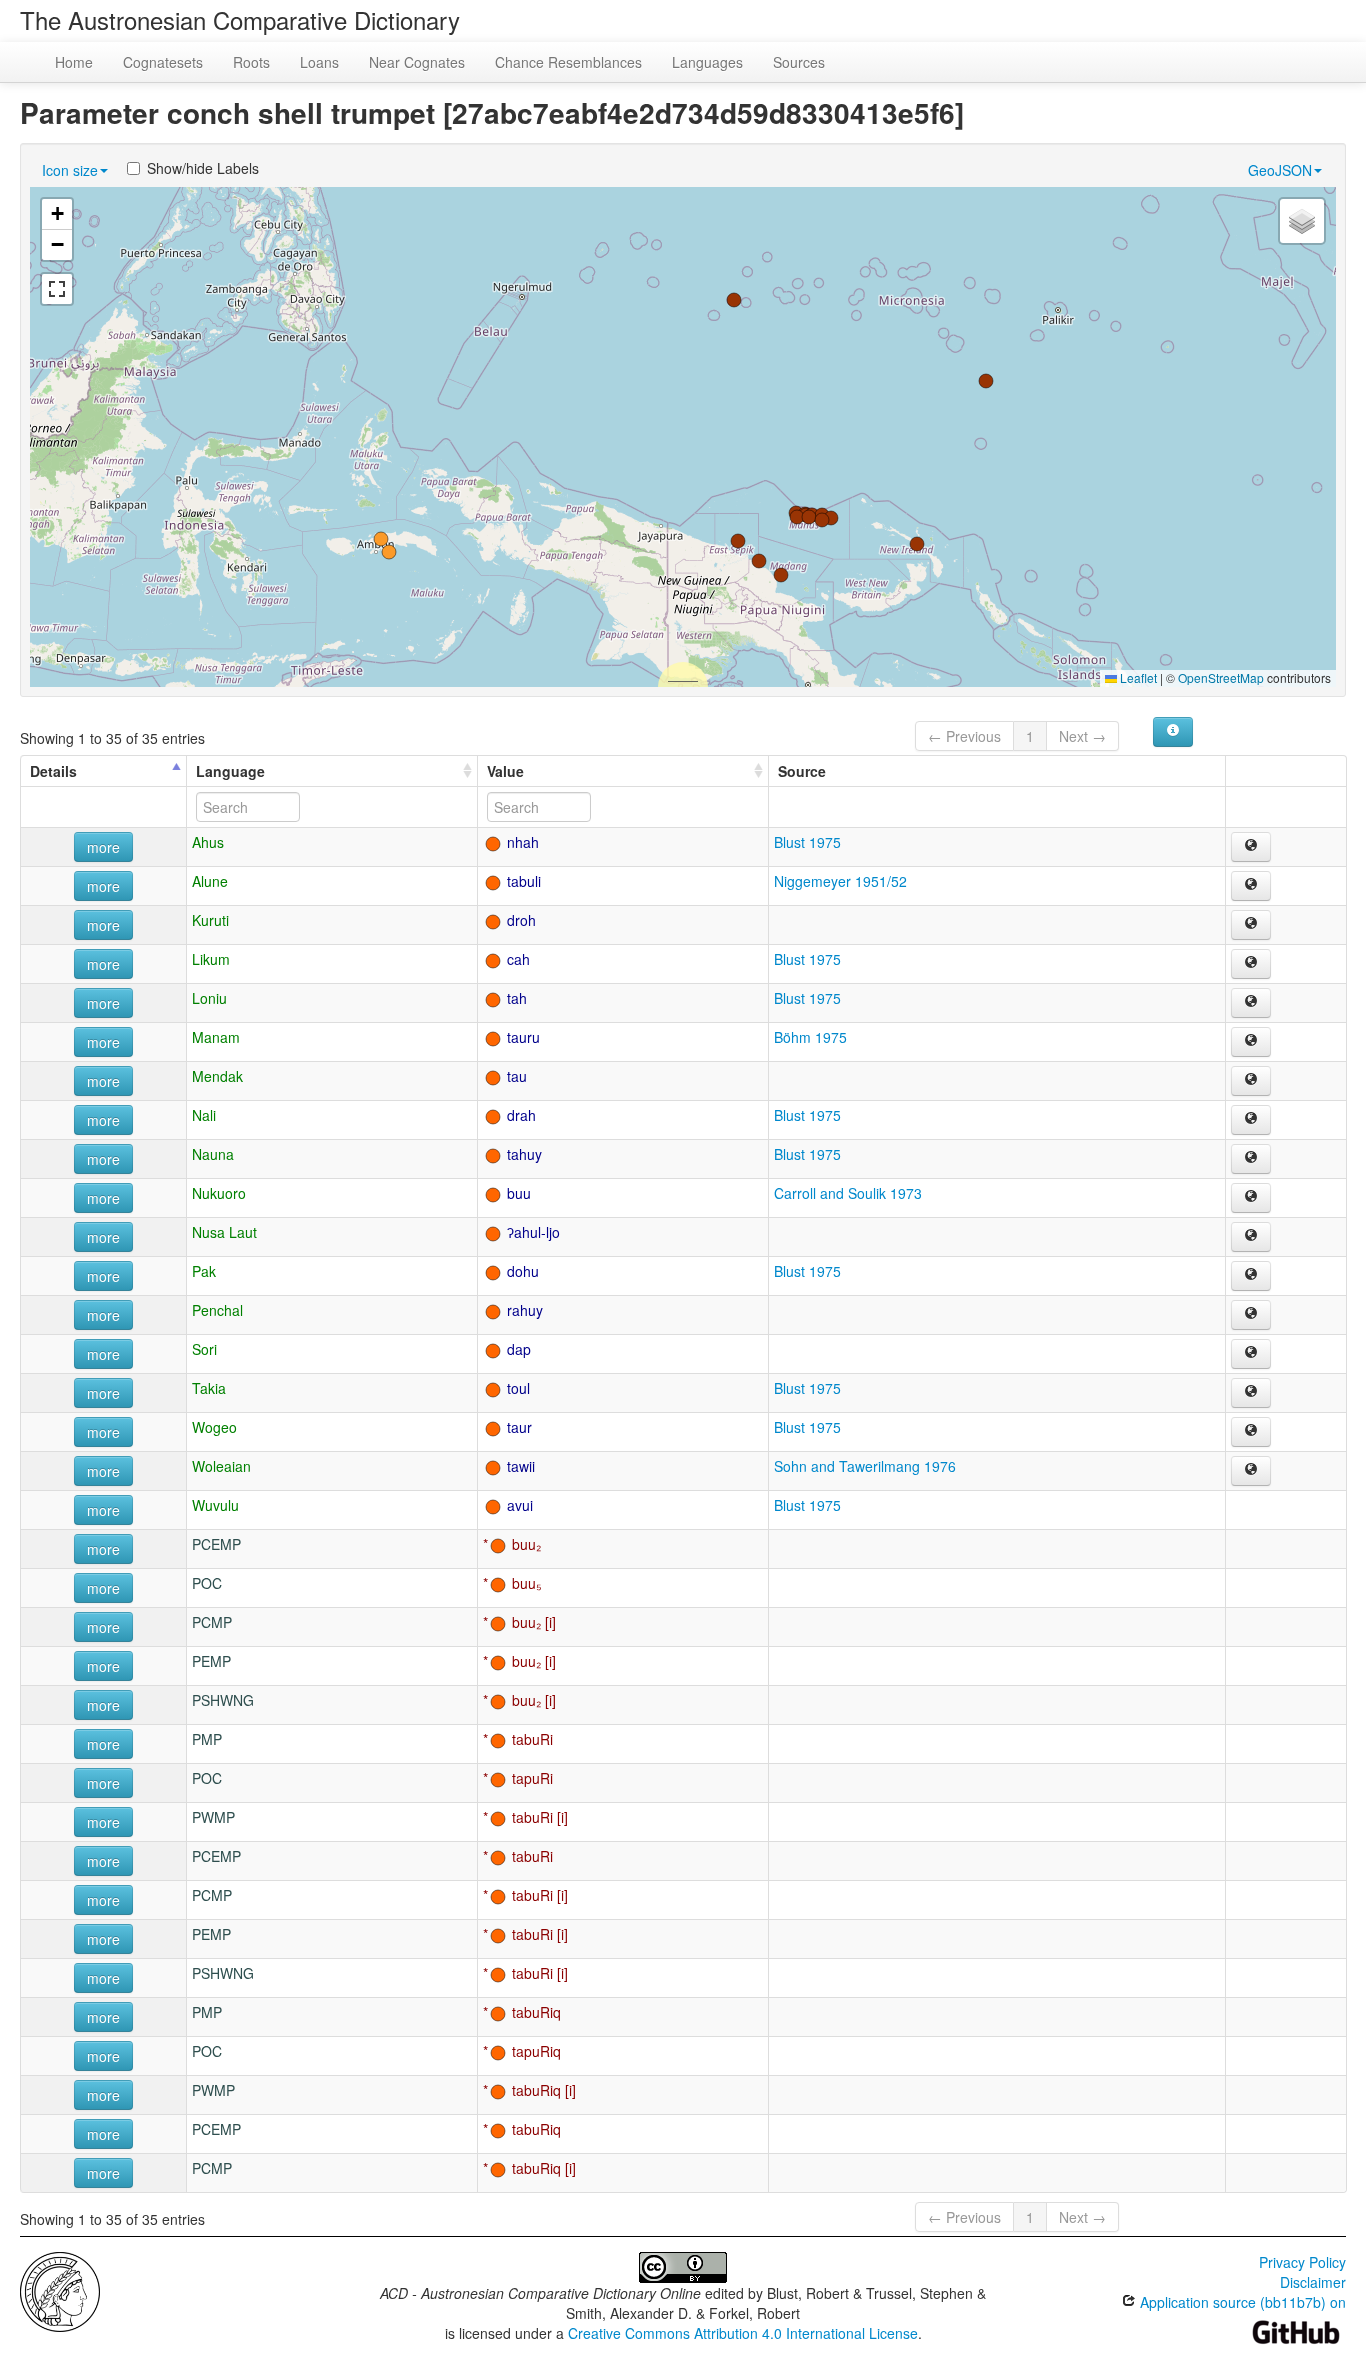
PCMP (212, 1622)
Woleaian (221, 1466)
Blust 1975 (807, 842)
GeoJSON (1280, 170)
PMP (207, 1739)
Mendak (217, 1076)
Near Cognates (417, 62)
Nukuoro (219, 1193)
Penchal (217, 1310)
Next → (1082, 736)
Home (74, 62)
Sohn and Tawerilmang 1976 (865, 1466)
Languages (707, 62)
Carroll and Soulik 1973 (848, 1193)
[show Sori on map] (1251, 1354)
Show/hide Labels (203, 168)
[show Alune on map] (1251, 886)
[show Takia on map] (1251, 1393)
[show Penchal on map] (1251, 1315)
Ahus (208, 842)
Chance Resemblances (568, 62)
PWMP (213, 1817)
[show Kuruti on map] (1251, 925)
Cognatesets (163, 62)
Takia (209, 1388)
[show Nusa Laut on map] (1251, 1237)
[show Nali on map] (1251, 1120)
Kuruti (210, 920)
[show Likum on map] (1251, 964)
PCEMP (216, 1544)
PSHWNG (223, 1700)
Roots (251, 62)
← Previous (964, 736)
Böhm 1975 (810, 1037)
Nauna (213, 1154)
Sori (204, 1349)
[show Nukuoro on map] (1251, 1198)
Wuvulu (215, 1505)
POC (207, 1583)
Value (505, 771)
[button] (381, 539)
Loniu (209, 998)
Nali (204, 1115)
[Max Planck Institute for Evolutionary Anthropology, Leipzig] (60, 2290)
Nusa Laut (224, 1232)
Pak (204, 1271)
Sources (799, 62)
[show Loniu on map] (1251, 1003)
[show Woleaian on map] (1251, 1471)
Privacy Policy (1302, 2262)
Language (230, 771)
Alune (210, 881)
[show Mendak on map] (1251, 1081)
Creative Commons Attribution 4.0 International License (743, 2333)
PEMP (211, 1661)
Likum (211, 959)
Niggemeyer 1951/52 (840, 881)
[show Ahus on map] (1251, 847)
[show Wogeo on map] (1251, 1432)
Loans (319, 62)
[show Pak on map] (1251, 1276)
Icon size (70, 170)
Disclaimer (1313, 2282)
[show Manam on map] (1251, 1042)
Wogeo (214, 1427)
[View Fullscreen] (57, 289)
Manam (216, 1037)
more (103, 847)
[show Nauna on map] (1251, 1159)
